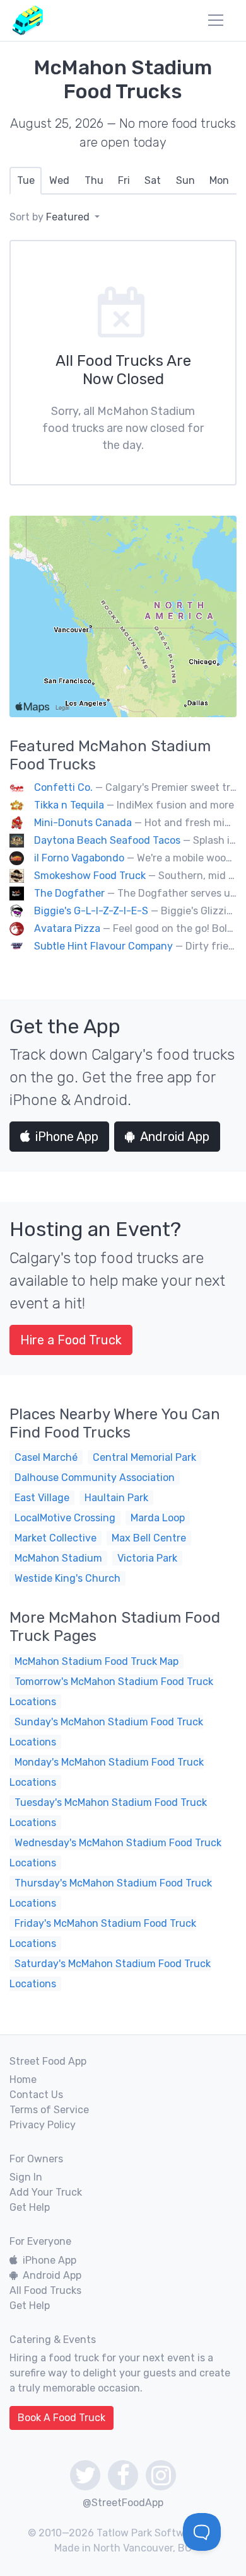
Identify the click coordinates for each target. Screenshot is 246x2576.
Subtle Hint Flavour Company (103, 946)
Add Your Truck (46, 2192)
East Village (42, 1498)
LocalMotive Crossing (65, 1518)
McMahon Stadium (58, 1558)
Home (23, 2080)
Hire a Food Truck (71, 1340)
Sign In (26, 2177)
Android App (175, 1137)
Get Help (30, 2207)
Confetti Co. (63, 787)
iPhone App (67, 1137)
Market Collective (56, 1538)
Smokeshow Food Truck (90, 876)
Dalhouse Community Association (95, 1478)
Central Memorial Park (144, 1457)
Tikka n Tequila (69, 805)
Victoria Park (147, 1558)
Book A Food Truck (61, 2418)
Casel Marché (46, 1457)
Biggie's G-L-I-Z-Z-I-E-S (91, 911)
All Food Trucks (45, 2290)
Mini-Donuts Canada (83, 823)
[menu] (216, 20)
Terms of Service (49, 2110)
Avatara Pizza (67, 928)
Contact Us (36, 2095)
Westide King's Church (67, 1578)
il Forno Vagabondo (79, 858)
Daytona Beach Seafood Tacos (107, 840)
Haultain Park (116, 1498)
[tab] (26, 181)
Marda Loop (158, 1518)
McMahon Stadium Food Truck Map (97, 1661)
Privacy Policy (43, 2125)
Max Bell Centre (149, 1538)
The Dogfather (69, 893)
